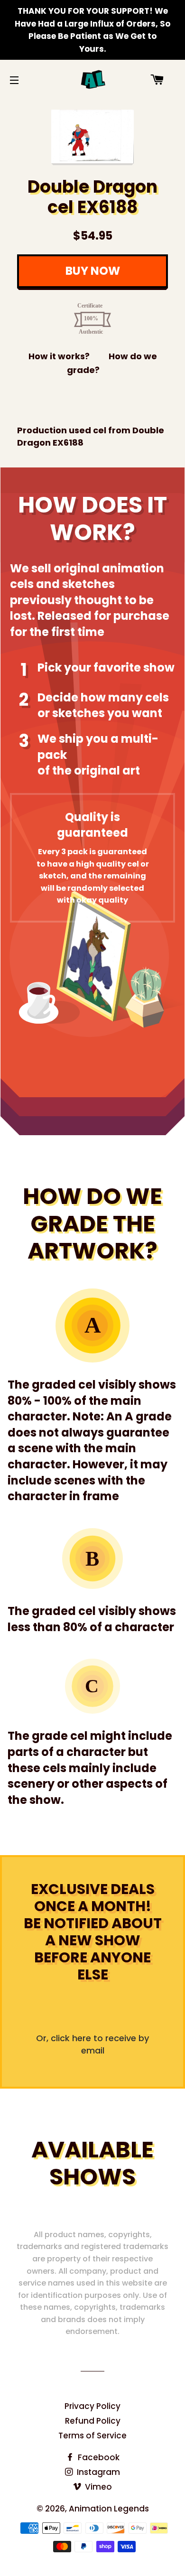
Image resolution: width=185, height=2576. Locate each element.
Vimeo (97, 2487)
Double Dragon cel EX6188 (92, 197)
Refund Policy (93, 2421)
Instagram (97, 2472)
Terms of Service (92, 2436)
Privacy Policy (92, 2406)
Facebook (98, 2457)
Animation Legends (109, 2509)
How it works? (59, 356)
